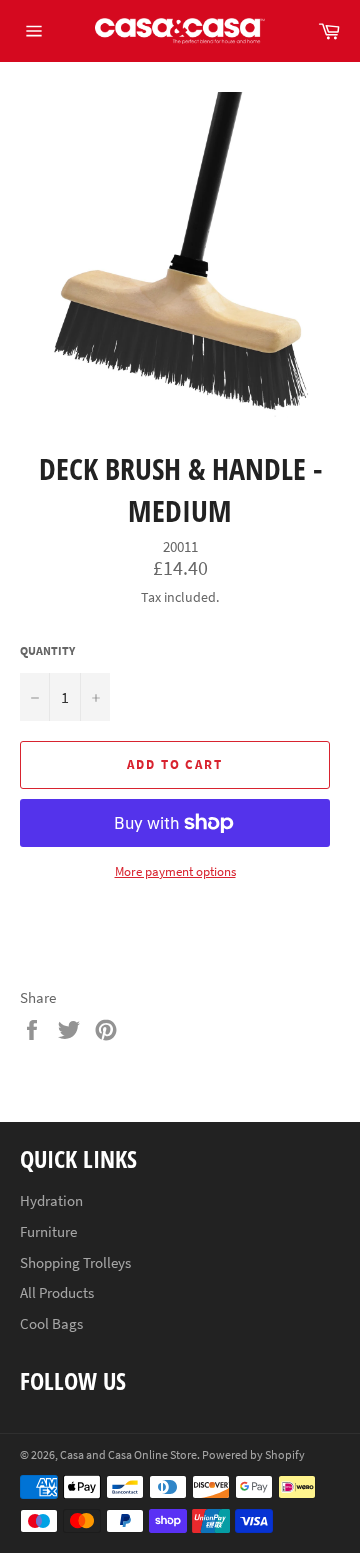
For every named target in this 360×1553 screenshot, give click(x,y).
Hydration (51, 1200)
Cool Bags (51, 1323)
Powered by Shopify (253, 1454)
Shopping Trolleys (75, 1262)
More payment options (175, 871)
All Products (57, 1292)
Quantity (47, 650)
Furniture (48, 1231)
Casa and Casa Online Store (128, 1454)
